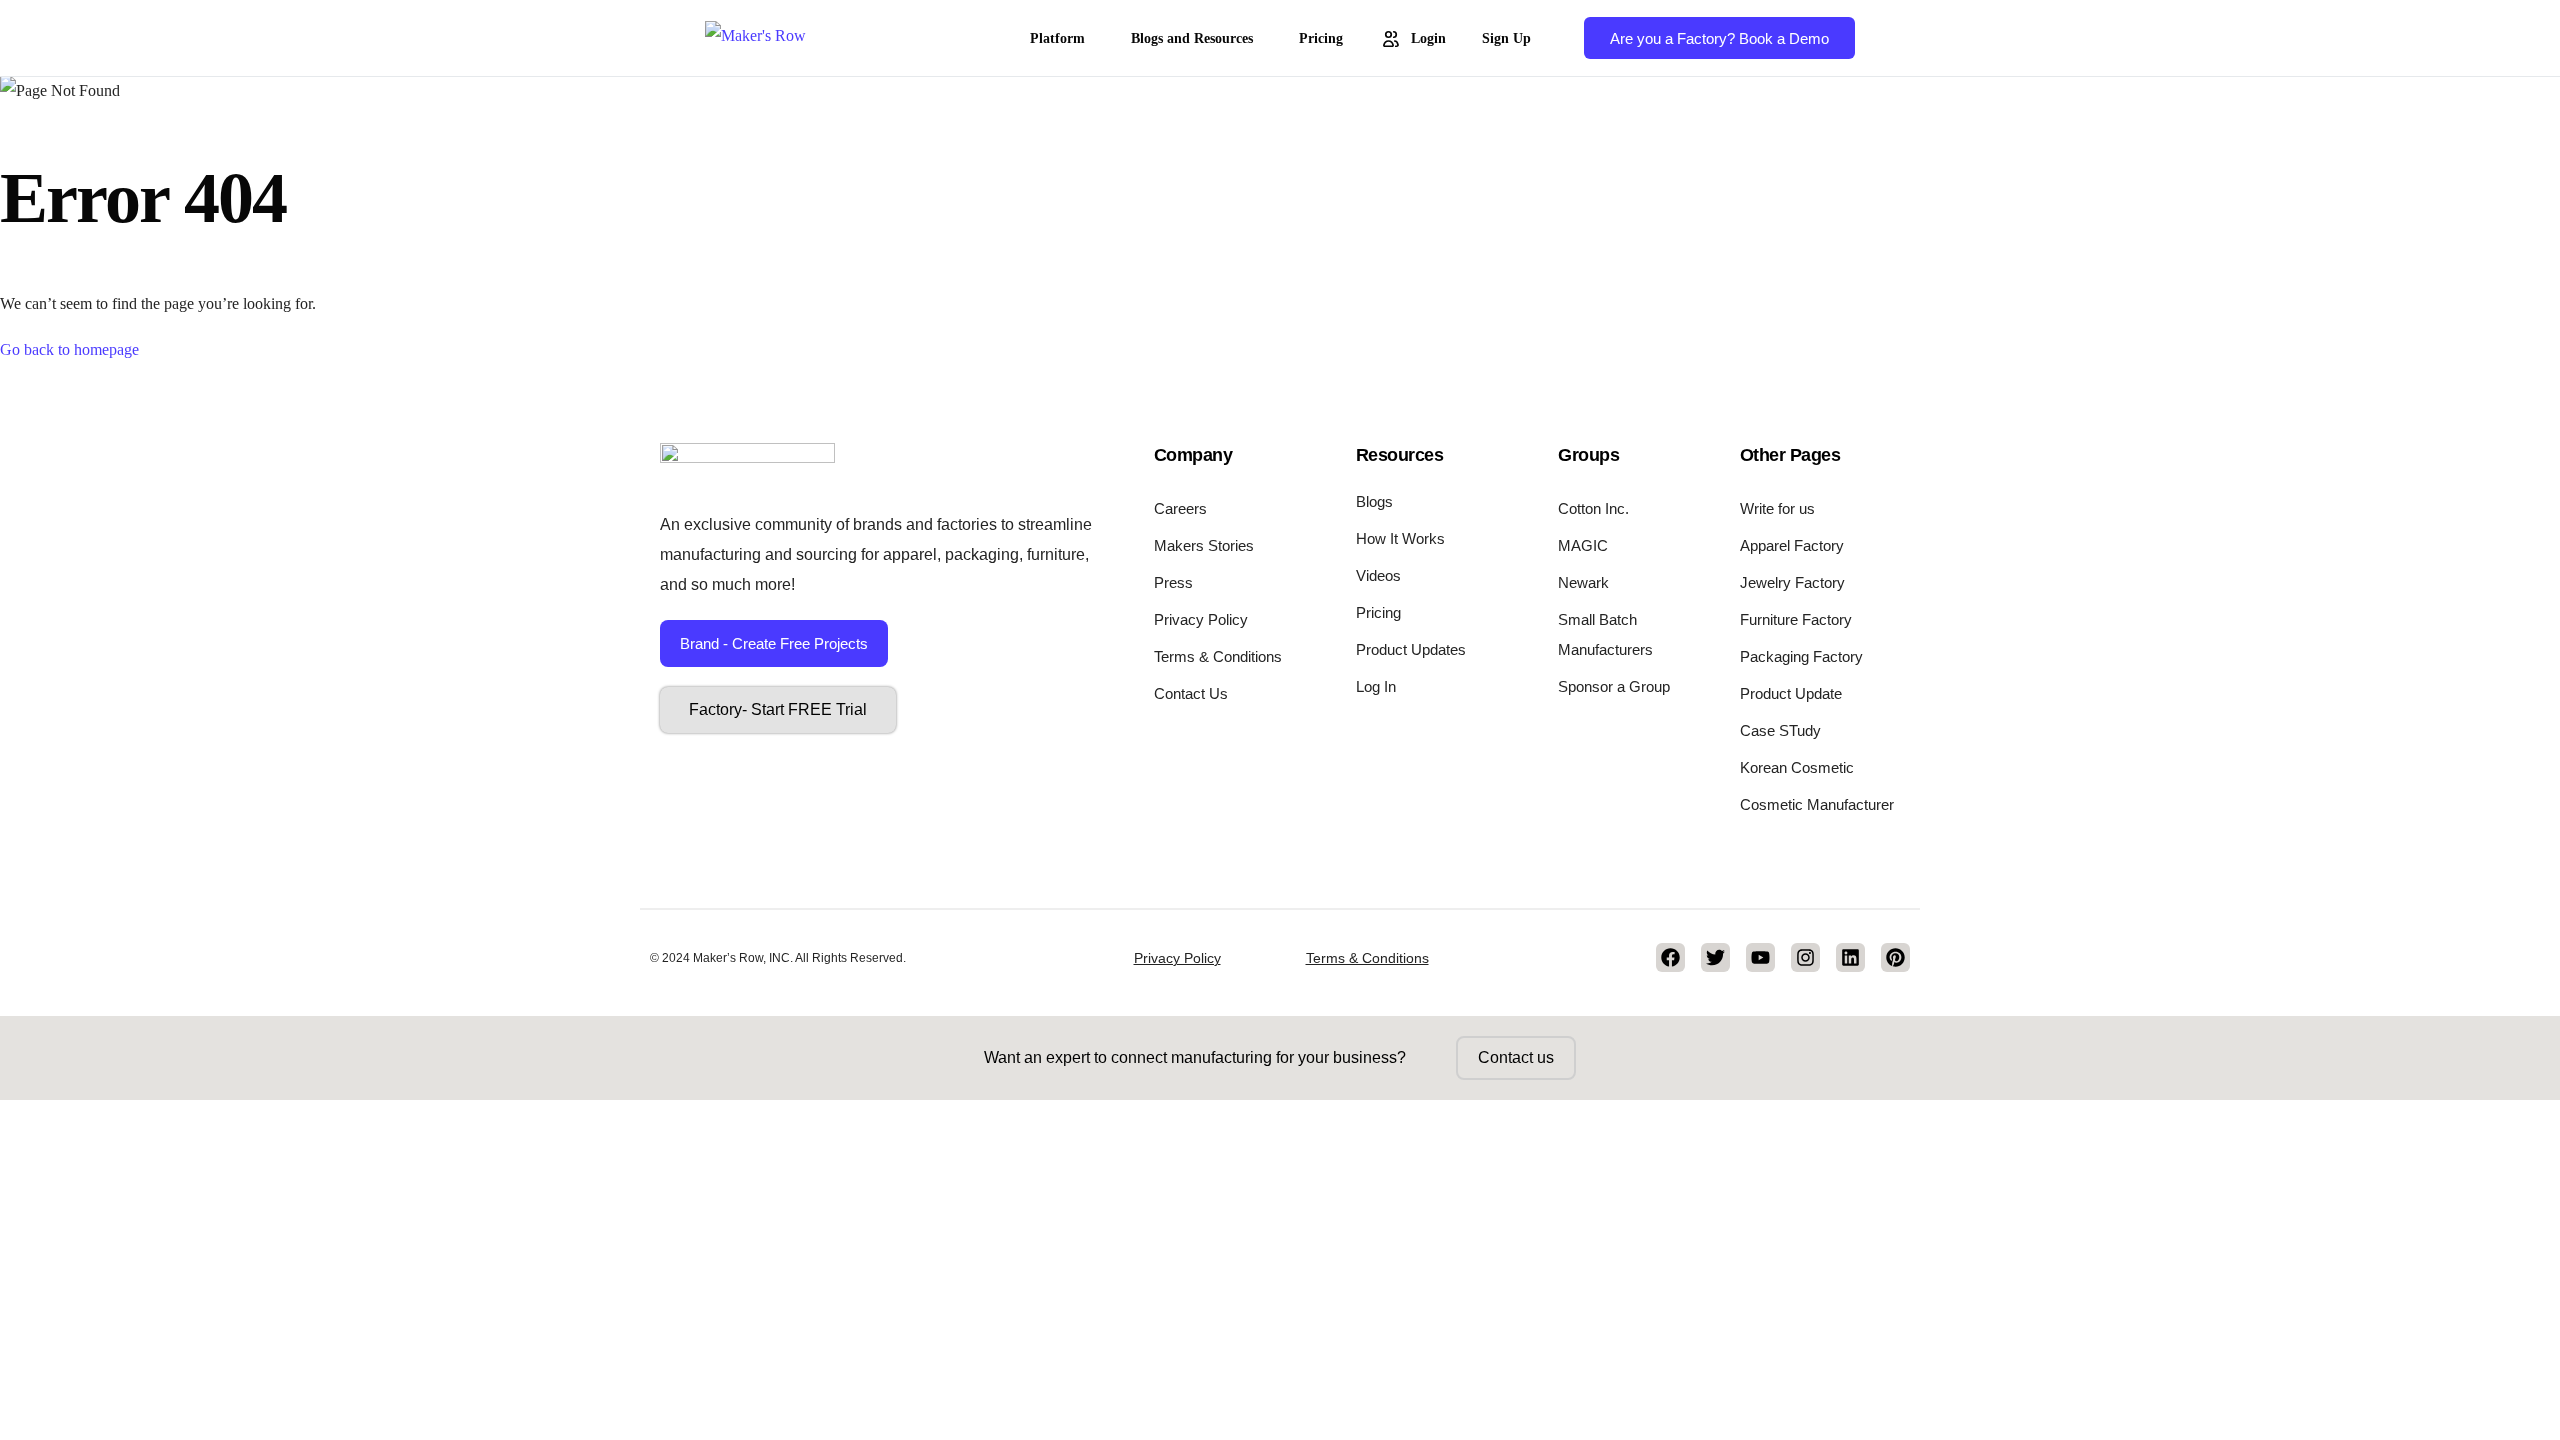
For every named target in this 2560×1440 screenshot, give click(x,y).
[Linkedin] (1850, 957)
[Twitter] (1715, 957)
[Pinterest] (1895, 957)
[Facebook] (1670, 957)
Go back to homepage (69, 349)
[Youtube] (1760, 957)
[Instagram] (1805, 957)
